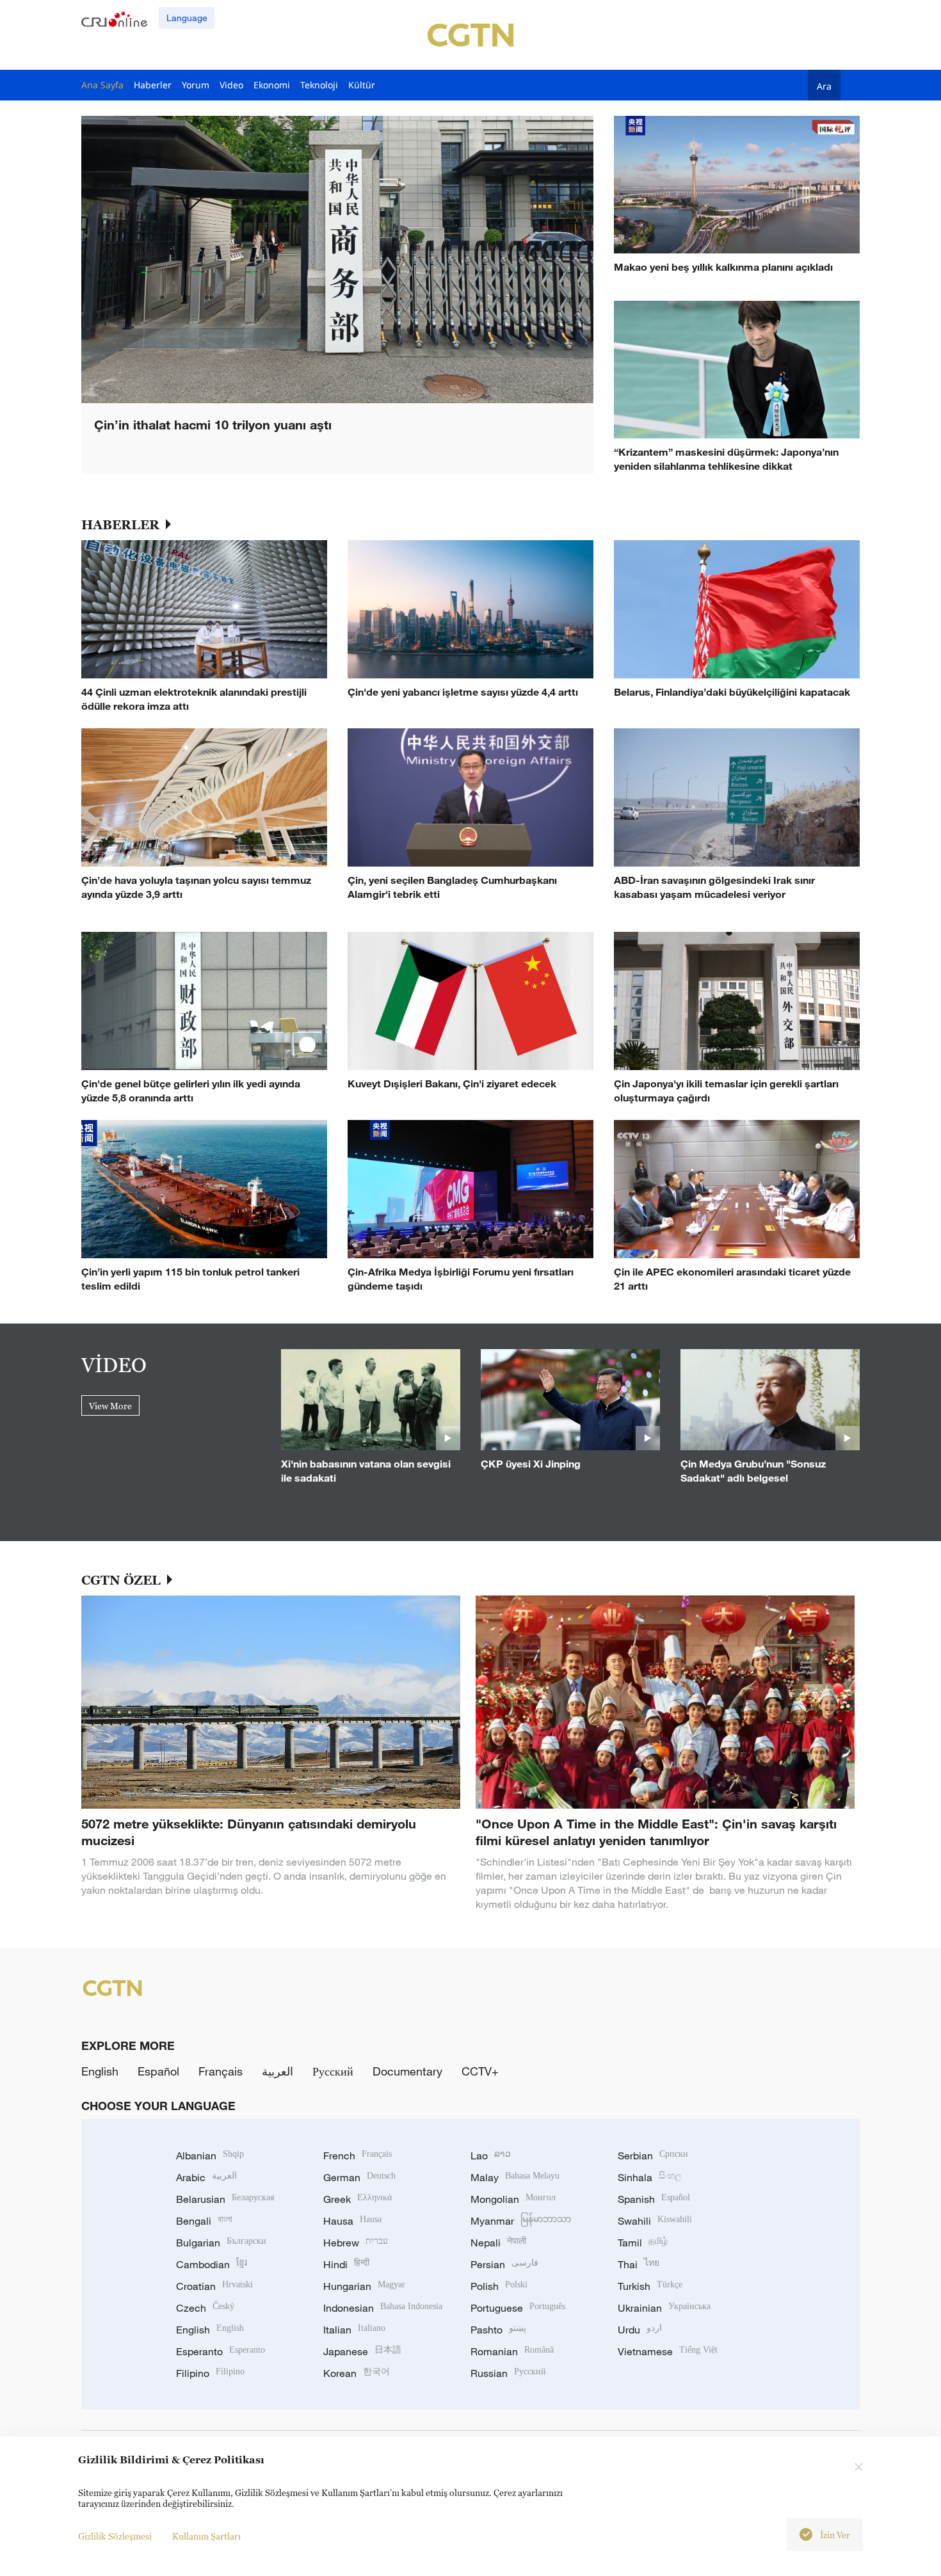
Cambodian (212, 2264)
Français (221, 2071)
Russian (508, 2373)
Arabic (206, 2177)
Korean (357, 2373)
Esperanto (221, 2351)
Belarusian (225, 2199)
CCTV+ (480, 2071)
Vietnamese (668, 2351)
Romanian (512, 2351)
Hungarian (364, 2286)
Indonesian (383, 2308)
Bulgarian (221, 2243)
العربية (277, 2071)
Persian (504, 2264)
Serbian (653, 2156)
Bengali (204, 2221)
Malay (515, 2177)
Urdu (640, 2330)
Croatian (214, 2286)
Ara (824, 86)
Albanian (210, 2156)
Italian (354, 2330)
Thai (639, 2264)
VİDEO (114, 1364)
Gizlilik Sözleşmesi (115, 2536)
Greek (358, 2199)
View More (110, 1406)
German (359, 2177)
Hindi (346, 2264)
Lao (491, 2156)
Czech (205, 2308)
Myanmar (521, 2221)
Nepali (498, 2243)
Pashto (498, 2330)
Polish (499, 2286)
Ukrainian (664, 2308)
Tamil (643, 2243)
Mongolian (513, 2199)
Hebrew (356, 2243)
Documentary (407, 2071)
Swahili (655, 2221)
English (100, 2071)
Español (158, 2071)
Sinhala (650, 2177)
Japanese (362, 2351)
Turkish (650, 2286)
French (358, 2156)
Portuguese (518, 2308)
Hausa (352, 2221)
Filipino (210, 2373)
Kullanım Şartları (206, 2536)
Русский (333, 2071)
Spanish (654, 2199)
